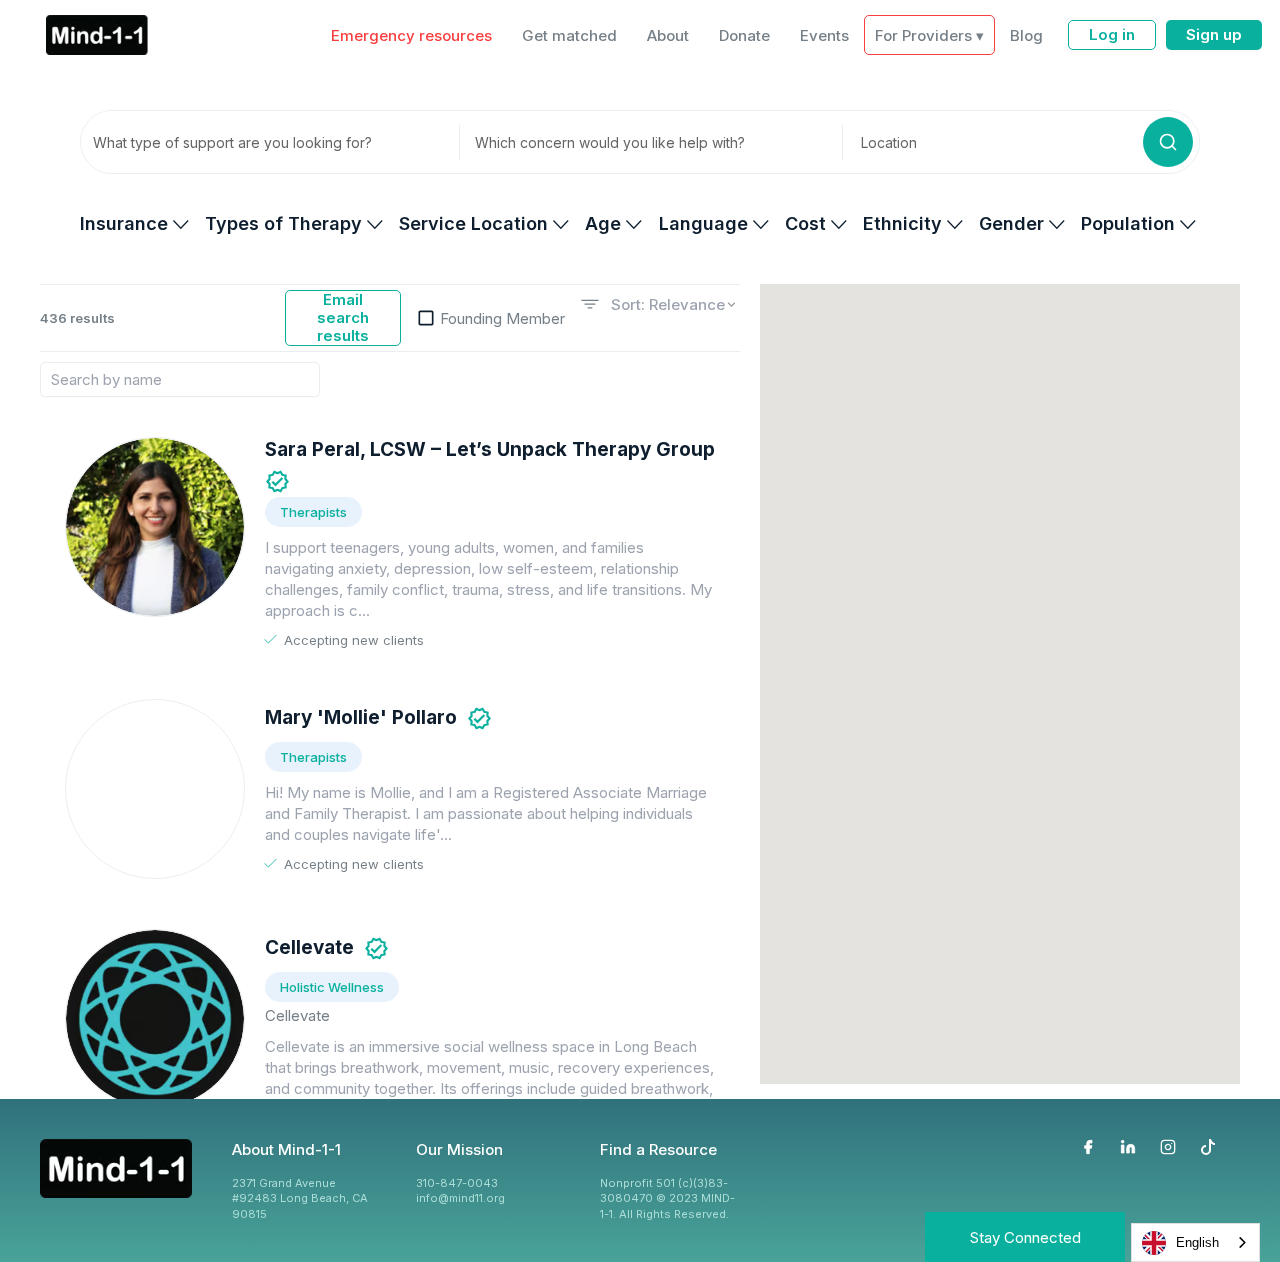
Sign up (1214, 34)
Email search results (343, 317)
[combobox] (1195, 1242)
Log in (1112, 34)
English (1197, 1242)
